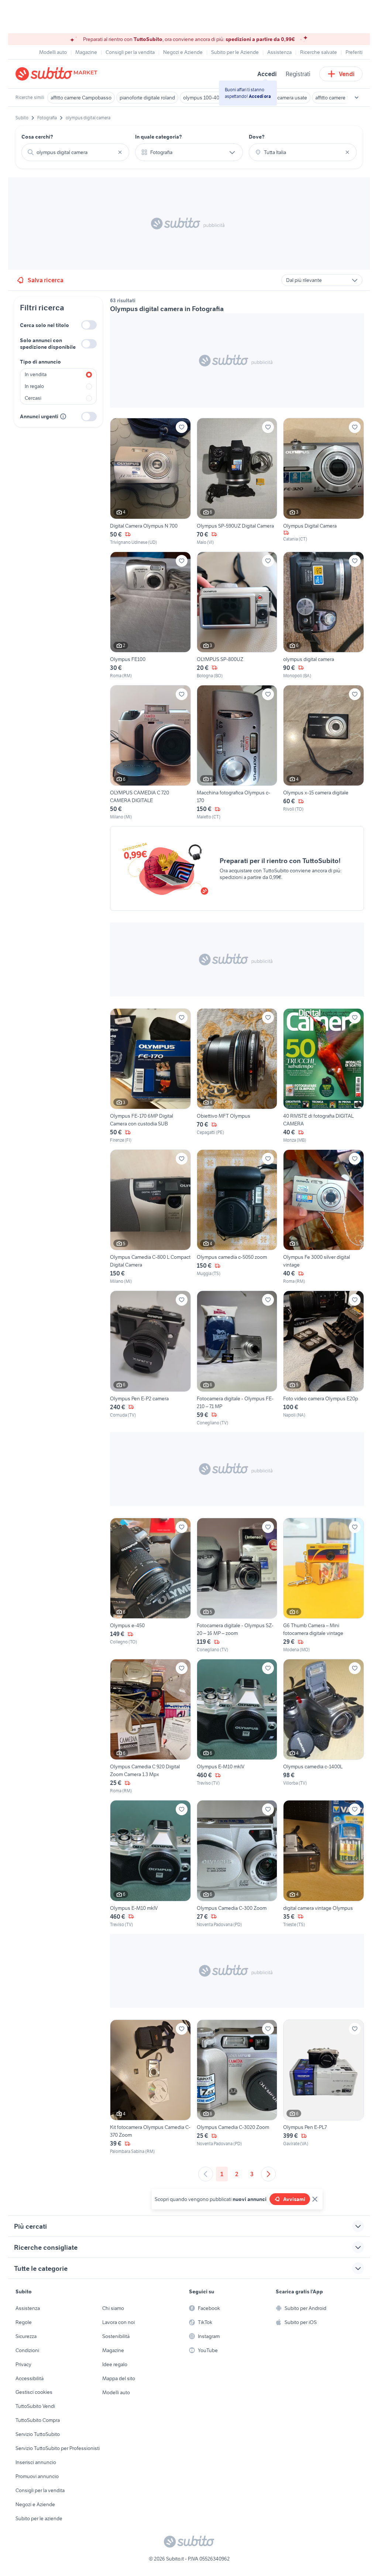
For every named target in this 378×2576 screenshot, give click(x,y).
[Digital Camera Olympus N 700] (150, 482)
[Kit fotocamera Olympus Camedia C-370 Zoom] (150, 2087)
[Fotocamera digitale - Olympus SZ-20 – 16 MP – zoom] (237, 1585)
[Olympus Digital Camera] (324, 482)
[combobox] (75, 152)
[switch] (89, 325)
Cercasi (33, 398)
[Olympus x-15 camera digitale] (324, 753)
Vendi (347, 74)
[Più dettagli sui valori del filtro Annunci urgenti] (63, 416)
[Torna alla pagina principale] (58, 74)
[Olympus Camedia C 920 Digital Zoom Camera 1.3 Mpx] (150, 1727)
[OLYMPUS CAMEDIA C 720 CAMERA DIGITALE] (150, 753)
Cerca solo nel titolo (44, 325)
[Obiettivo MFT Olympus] (237, 1076)
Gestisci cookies (34, 2392)
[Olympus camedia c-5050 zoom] (237, 1217)
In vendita (36, 374)
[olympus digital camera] (324, 615)
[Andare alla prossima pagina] (268, 2174)
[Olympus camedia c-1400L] (324, 1727)
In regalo (34, 386)
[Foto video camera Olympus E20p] (324, 1358)
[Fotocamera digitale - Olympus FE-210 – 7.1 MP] (237, 1358)
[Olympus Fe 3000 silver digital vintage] (324, 1217)
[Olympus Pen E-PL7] (324, 2087)
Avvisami (294, 2199)
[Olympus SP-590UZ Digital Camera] (237, 482)
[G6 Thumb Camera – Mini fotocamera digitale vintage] (324, 1585)
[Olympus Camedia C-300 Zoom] (237, 1864)
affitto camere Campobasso (81, 98)
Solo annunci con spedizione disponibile (48, 344)
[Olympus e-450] (150, 1585)
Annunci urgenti (39, 416)
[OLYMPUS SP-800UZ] (237, 615)
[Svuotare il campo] (120, 152)
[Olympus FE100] (150, 615)
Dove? (257, 137)
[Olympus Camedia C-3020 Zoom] (237, 2087)
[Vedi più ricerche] (357, 98)
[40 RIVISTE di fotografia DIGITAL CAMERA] (324, 1076)
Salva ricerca (46, 280)
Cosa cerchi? (37, 137)
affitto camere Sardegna (342, 98)
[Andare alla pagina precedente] (206, 2174)
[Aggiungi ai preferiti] (182, 427)
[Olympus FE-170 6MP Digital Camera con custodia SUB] (150, 1076)
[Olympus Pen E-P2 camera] (150, 1358)
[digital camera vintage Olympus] (324, 1864)
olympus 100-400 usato (209, 98)
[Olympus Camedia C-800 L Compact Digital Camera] (150, 1217)
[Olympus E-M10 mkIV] (237, 1727)
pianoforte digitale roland (147, 98)
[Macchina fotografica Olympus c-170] (237, 753)
